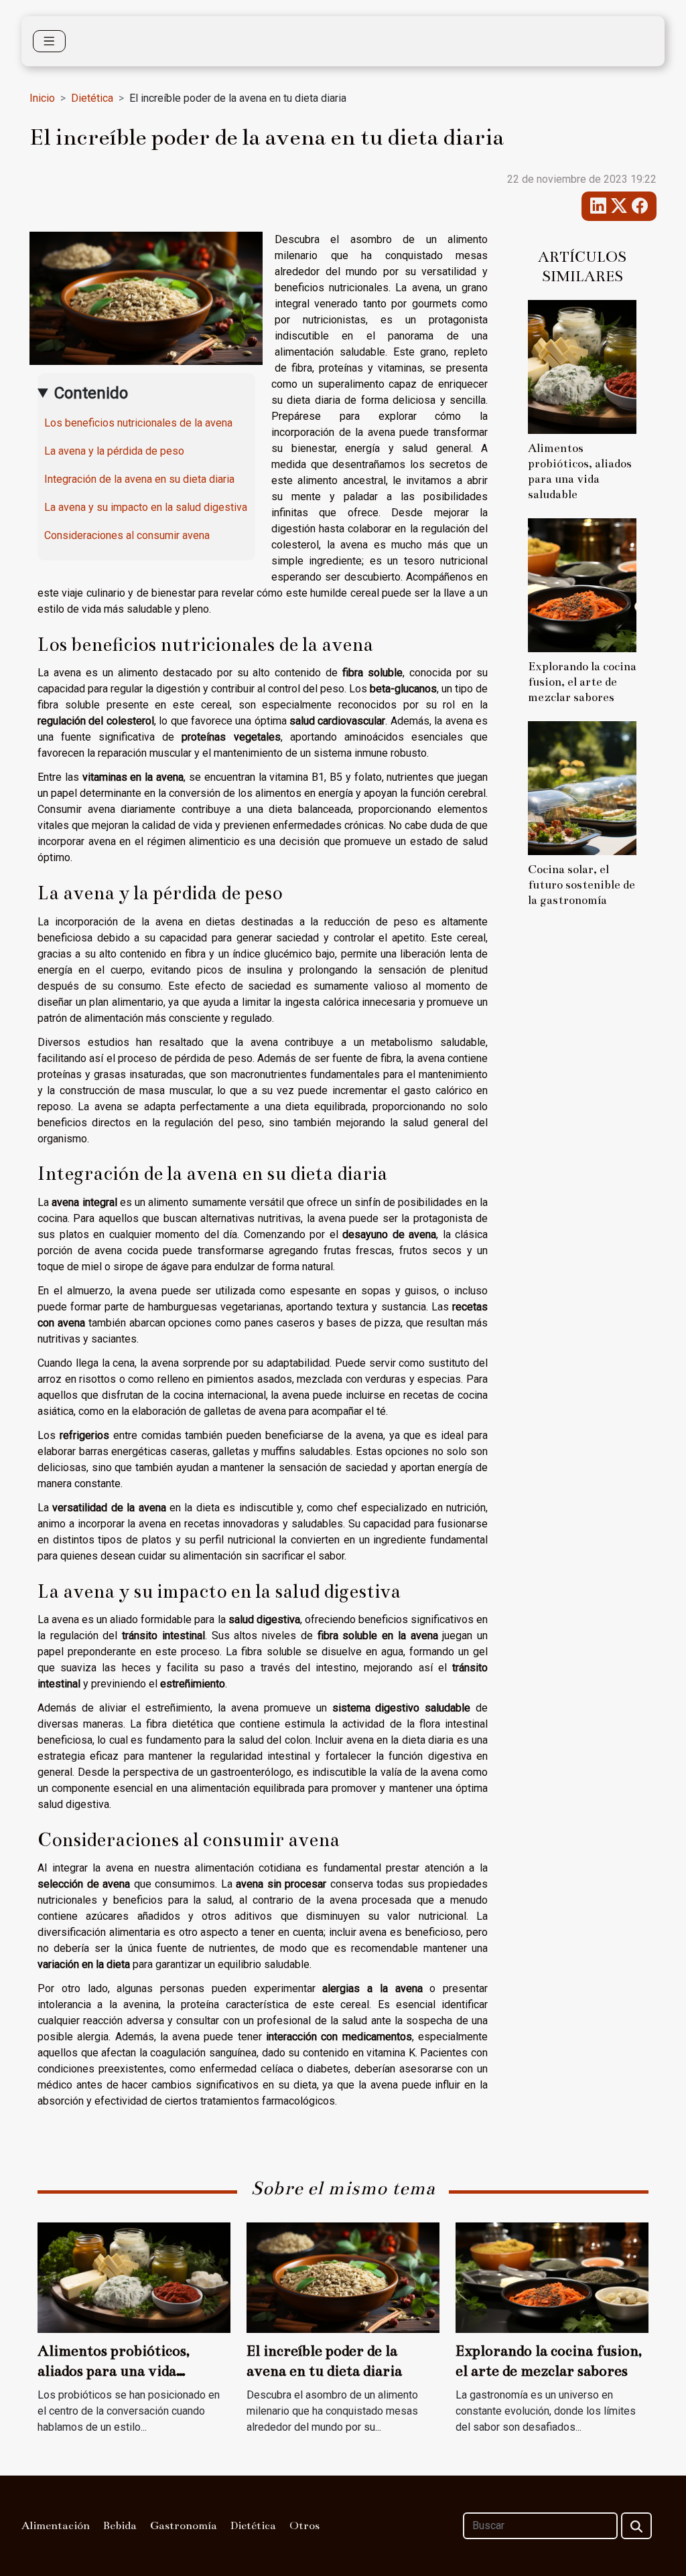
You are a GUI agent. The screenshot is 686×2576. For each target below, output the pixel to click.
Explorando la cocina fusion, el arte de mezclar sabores (582, 682)
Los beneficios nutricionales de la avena (138, 423)
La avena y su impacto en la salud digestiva (146, 507)
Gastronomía (184, 2526)
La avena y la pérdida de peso (114, 451)
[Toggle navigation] (49, 41)
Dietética (92, 98)
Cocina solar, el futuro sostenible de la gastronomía (581, 885)
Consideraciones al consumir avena (127, 535)
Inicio (42, 98)
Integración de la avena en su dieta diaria (139, 479)
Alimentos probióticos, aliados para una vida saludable (114, 2371)
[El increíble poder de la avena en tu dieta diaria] (343, 2277)
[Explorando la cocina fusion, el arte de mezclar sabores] (582, 584)
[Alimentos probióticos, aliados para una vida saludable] (582, 366)
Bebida (120, 2526)
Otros (304, 2526)
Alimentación (56, 2526)
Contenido (91, 393)
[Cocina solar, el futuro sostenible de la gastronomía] (582, 787)
